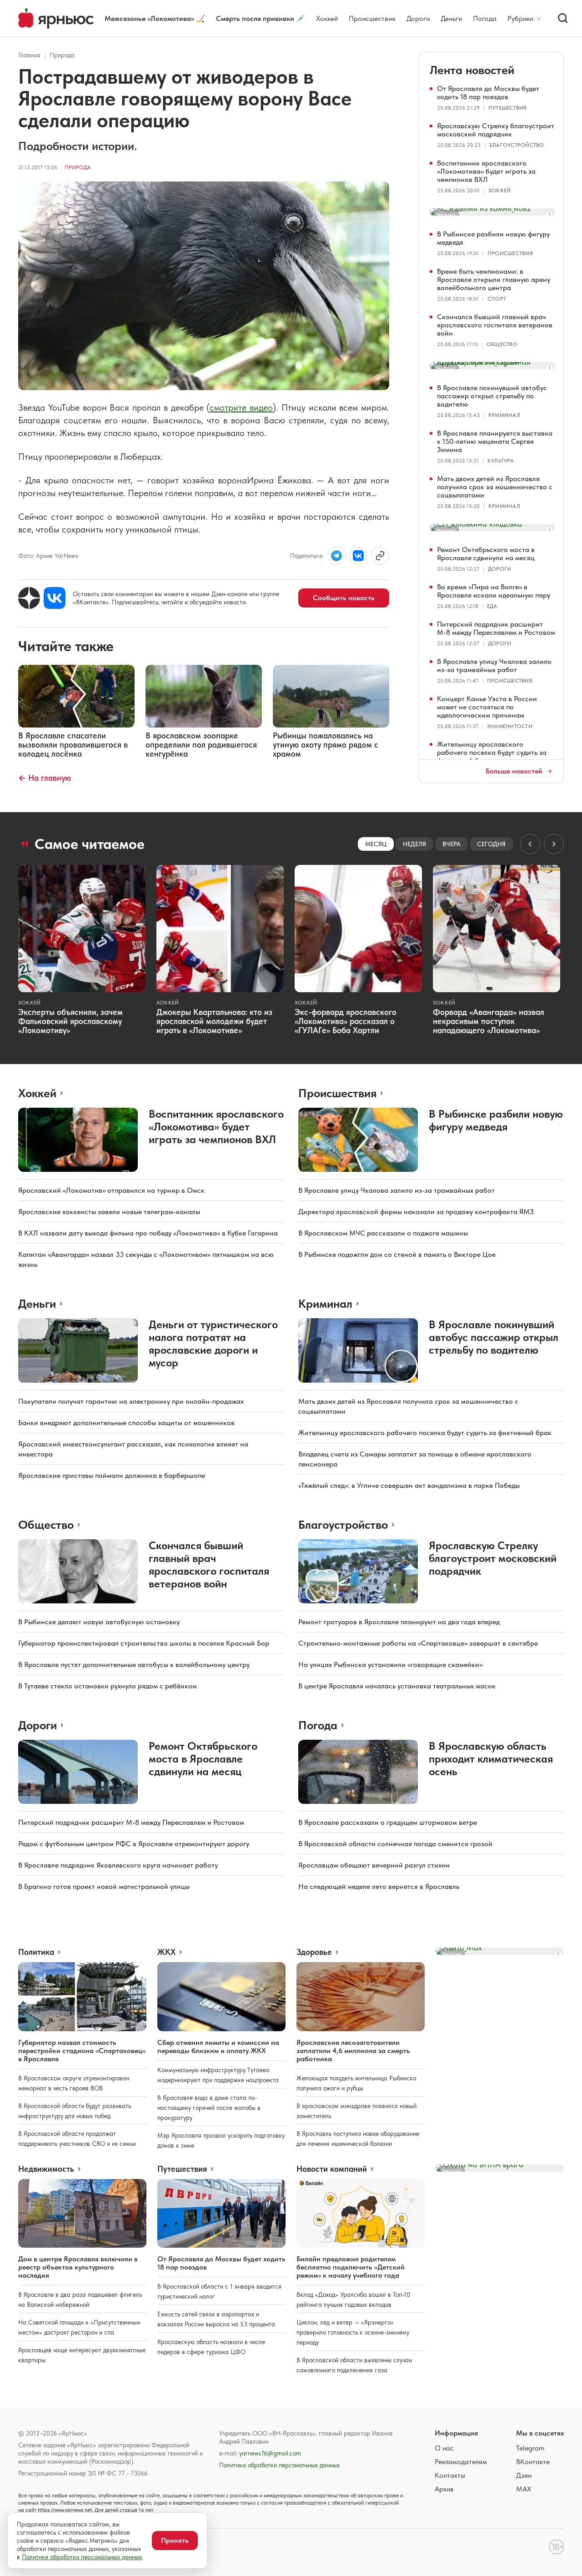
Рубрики (520, 19)
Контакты (450, 2475)
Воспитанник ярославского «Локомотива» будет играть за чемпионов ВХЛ (486, 171)
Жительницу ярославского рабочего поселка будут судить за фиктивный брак (492, 752)
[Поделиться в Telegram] (336, 556)
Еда (492, 606)
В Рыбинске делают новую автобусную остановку (99, 1622)
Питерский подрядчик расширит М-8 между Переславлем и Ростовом (496, 628)
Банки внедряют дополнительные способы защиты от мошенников (126, 1423)
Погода (485, 18)
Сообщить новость (344, 598)
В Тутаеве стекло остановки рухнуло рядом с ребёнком (108, 1686)
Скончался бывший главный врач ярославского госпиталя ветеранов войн (495, 325)
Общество (502, 344)
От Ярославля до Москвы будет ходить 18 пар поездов (488, 93)
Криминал (504, 415)
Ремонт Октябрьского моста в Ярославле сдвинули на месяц (486, 554)
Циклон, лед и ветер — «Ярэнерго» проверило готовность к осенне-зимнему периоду (353, 2332)
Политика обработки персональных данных (279, 2465)
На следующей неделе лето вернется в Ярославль (379, 1886)
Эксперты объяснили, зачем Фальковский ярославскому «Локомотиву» (70, 1021)
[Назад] (530, 844)
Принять (175, 2540)
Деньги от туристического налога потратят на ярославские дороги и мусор (213, 1343)
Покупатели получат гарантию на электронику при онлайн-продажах (131, 1401)
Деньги (451, 18)
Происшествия (372, 18)
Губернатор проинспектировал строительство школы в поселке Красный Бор (144, 1643)
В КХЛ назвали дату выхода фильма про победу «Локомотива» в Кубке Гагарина (148, 1233)
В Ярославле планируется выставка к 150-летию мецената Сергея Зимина (495, 441)
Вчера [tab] (452, 844)
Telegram (530, 2448)
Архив (444, 2489)
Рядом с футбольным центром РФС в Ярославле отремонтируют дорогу (134, 1844)
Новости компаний (332, 2169)
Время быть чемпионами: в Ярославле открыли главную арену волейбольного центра (494, 279)
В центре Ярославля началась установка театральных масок (397, 1686)
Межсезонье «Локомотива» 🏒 (155, 18)
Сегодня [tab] (491, 844)
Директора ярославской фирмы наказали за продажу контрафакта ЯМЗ (416, 1212)
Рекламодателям (461, 2462)
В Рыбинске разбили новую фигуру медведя (493, 238)
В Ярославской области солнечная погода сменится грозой (395, 1844)
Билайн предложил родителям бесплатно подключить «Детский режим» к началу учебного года (351, 2267)
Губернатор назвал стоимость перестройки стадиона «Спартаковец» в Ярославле (82, 2051)
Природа (62, 55)
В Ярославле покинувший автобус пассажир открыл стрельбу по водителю (492, 396)
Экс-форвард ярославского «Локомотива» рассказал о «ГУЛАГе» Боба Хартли (346, 1021)
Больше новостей (514, 771)
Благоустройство (517, 145)
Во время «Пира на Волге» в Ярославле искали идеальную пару (494, 591)
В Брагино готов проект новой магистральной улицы (104, 1886)
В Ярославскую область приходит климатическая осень (491, 1759)
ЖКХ (166, 1952)
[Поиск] (563, 18)
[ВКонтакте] (55, 598)
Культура (501, 461)
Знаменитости (510, 726)
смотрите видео (241, 407)
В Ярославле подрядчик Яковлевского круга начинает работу (118, 1865)
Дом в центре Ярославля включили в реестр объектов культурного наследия (78, 2267)
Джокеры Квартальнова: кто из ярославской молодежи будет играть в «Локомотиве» (214, 1021)
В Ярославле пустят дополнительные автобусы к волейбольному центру (134, 1665)
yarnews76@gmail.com (270, 2453)
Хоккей (327, 18)
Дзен (524, 2475)
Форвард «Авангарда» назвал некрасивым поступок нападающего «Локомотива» (489, 1021)
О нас (444, 2448)
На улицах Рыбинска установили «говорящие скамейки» (390, 1665)
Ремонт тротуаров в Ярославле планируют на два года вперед (399, 1622)
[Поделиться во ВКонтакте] (358, 556)
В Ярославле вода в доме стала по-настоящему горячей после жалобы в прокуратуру (209, 2108)
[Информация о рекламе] (549, 214)
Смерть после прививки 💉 (261, 18)
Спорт (497, 299)
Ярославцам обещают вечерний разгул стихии (374, 1865)
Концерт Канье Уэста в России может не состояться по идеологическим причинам (487, 707)
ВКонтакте (533, 2462)
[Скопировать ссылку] (380, 556)
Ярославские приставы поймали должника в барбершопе (112, 1475)
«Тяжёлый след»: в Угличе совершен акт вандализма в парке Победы (409, 1485)
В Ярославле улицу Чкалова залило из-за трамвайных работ (494, 665)
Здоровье (314, 1952)
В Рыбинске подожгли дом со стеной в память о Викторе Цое (397, 1254)
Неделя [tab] (414, 844)
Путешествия (508, 108)
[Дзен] (29, 598)
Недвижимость (46, 2169)
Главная (29, 55)
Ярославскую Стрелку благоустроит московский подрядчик (496, 130)
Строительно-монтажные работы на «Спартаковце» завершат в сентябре (418, 1643)
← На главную (45, 778)
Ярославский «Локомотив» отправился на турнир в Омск (111, 1190)
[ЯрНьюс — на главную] (56, 18)
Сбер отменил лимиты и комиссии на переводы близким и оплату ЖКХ (218, 2046)
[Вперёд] (554, 844)
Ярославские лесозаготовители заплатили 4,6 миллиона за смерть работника (353, 2051)
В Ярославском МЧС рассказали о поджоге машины (383, 1233)
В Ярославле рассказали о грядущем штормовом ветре (388, 1822)
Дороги (418, 18)
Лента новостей (472, 70)
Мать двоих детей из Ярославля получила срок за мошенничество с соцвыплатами (495, 487)
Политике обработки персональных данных (82, 2557)
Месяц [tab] (376, 844)
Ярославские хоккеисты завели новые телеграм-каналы (109, 1212)
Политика (36, 1952)
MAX (524, 2489)
